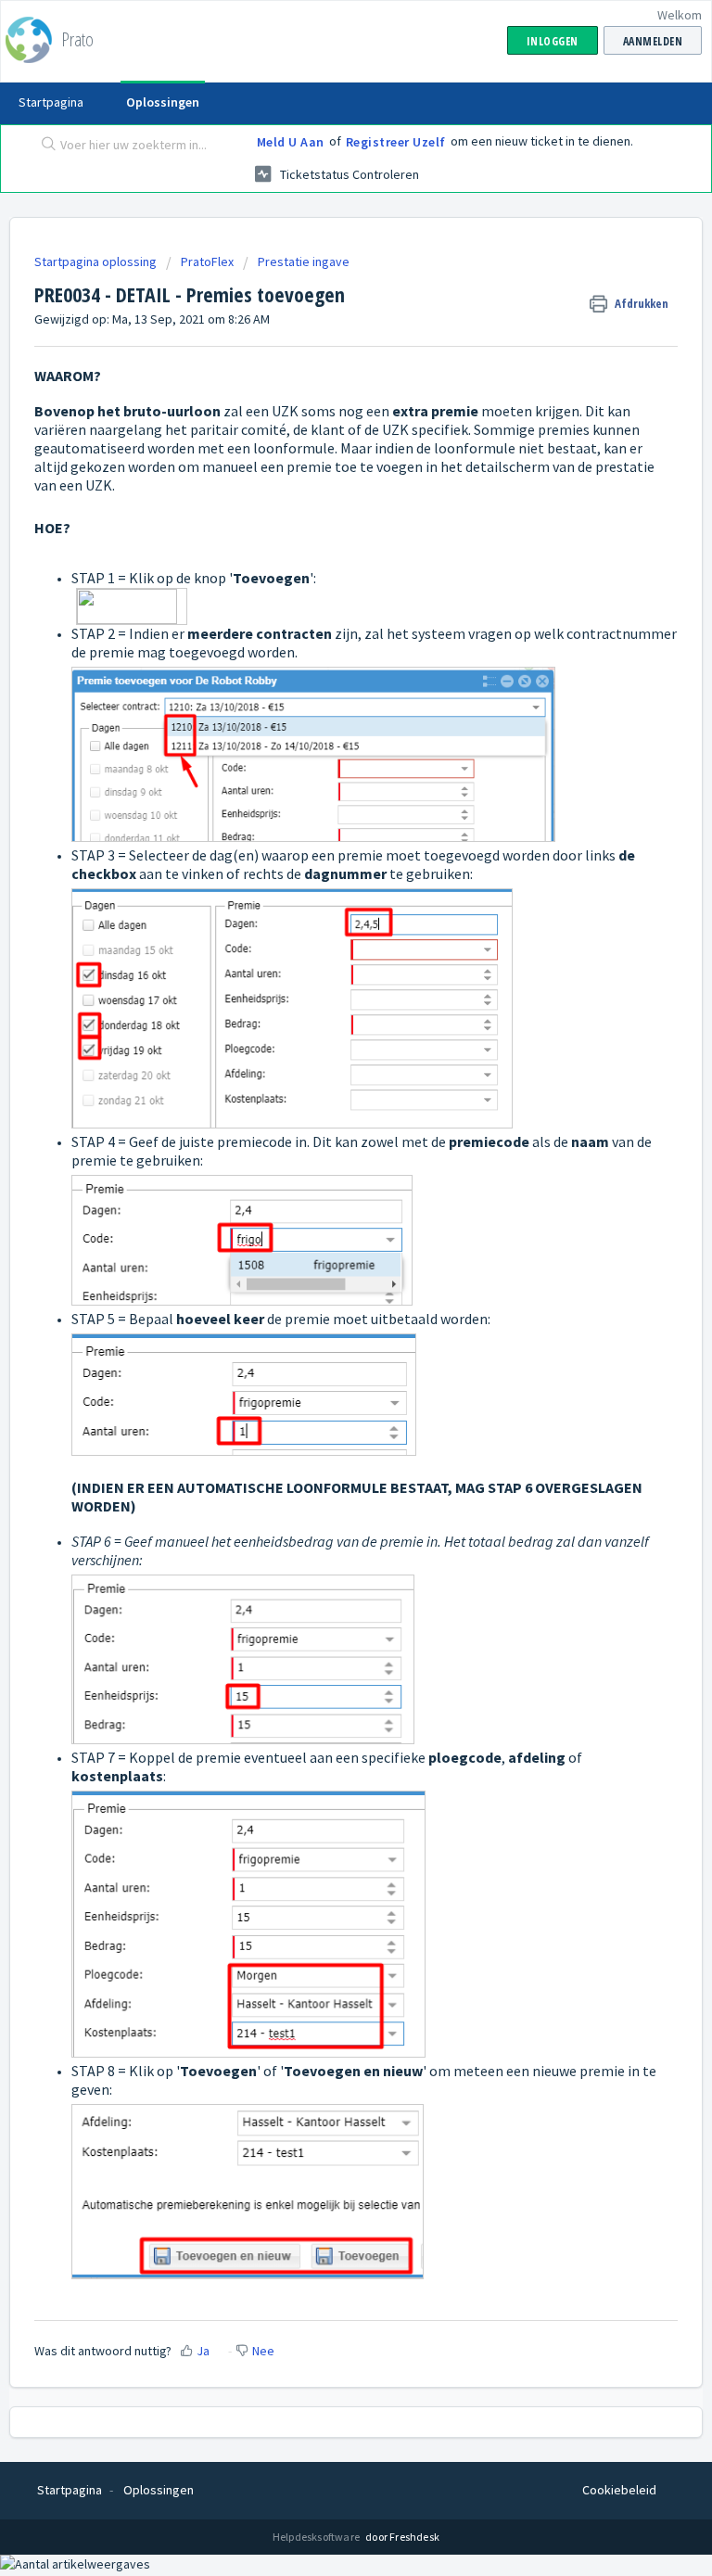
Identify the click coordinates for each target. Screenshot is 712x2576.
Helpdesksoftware (317, 2537)
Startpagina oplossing (97, 261)
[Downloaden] (322, 1307)
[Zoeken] (44, 146)
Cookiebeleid (619, 2490)
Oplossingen (163, 102)
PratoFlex (207, 261)
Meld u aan (291, 142)
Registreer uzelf (396, 142)
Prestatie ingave (304, 261)
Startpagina (51, 102)
